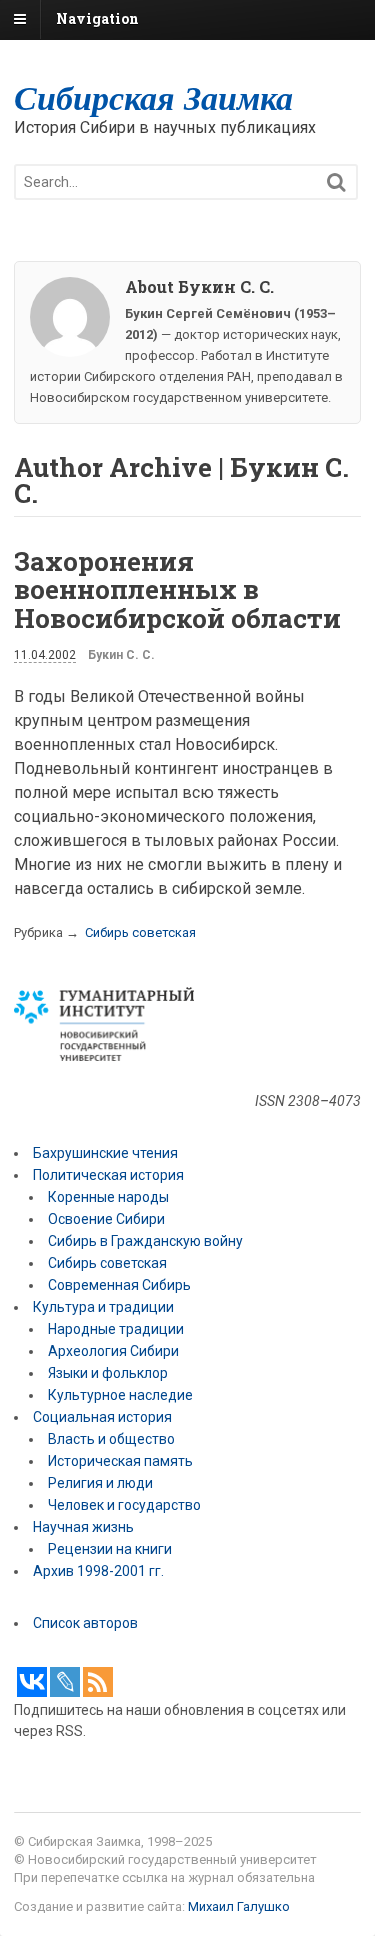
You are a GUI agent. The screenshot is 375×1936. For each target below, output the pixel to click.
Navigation (97, 18)
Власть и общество (111, 1439)
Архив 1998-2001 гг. (100, 1571)
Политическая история (108, 1175)
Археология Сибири (113, 1351)
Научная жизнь (83, 1527)
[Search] (336, 182)
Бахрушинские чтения (105, 1153)
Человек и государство (124, 1505)
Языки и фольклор (108, 1373)
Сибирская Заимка (153, 97)
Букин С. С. (121, 655)
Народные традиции (116, 1329)
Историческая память (120, 1461)
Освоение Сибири (106, 1219)
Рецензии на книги (110, 1549)
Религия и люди (100, 1483)
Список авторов (85, 1623)
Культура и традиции (103, 1307)
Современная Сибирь (119, 1285)
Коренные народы (108, 1197)
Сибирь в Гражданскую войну (145, 1241)
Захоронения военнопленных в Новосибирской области (177, 589)
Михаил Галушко (239, 1906)
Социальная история (102, 1417)
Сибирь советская (140, 932)
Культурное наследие (120, 1395)
